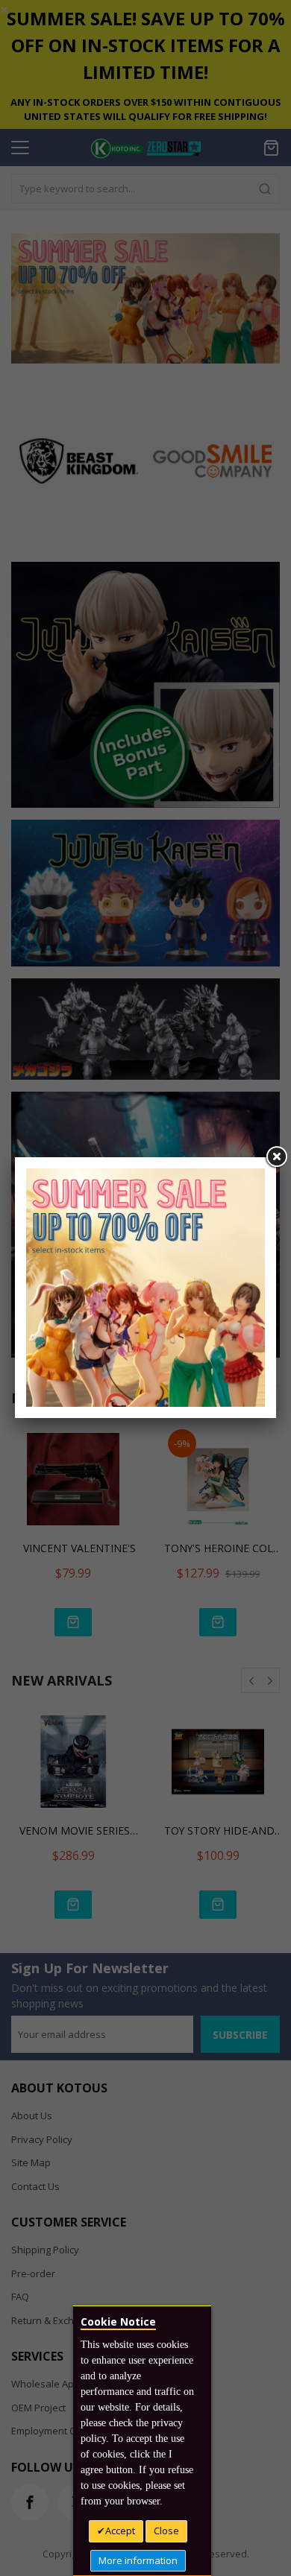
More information (138, 2560)
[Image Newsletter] (145, 1286)
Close (166, 2531)
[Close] (276, 1157)
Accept (120, 2531)
